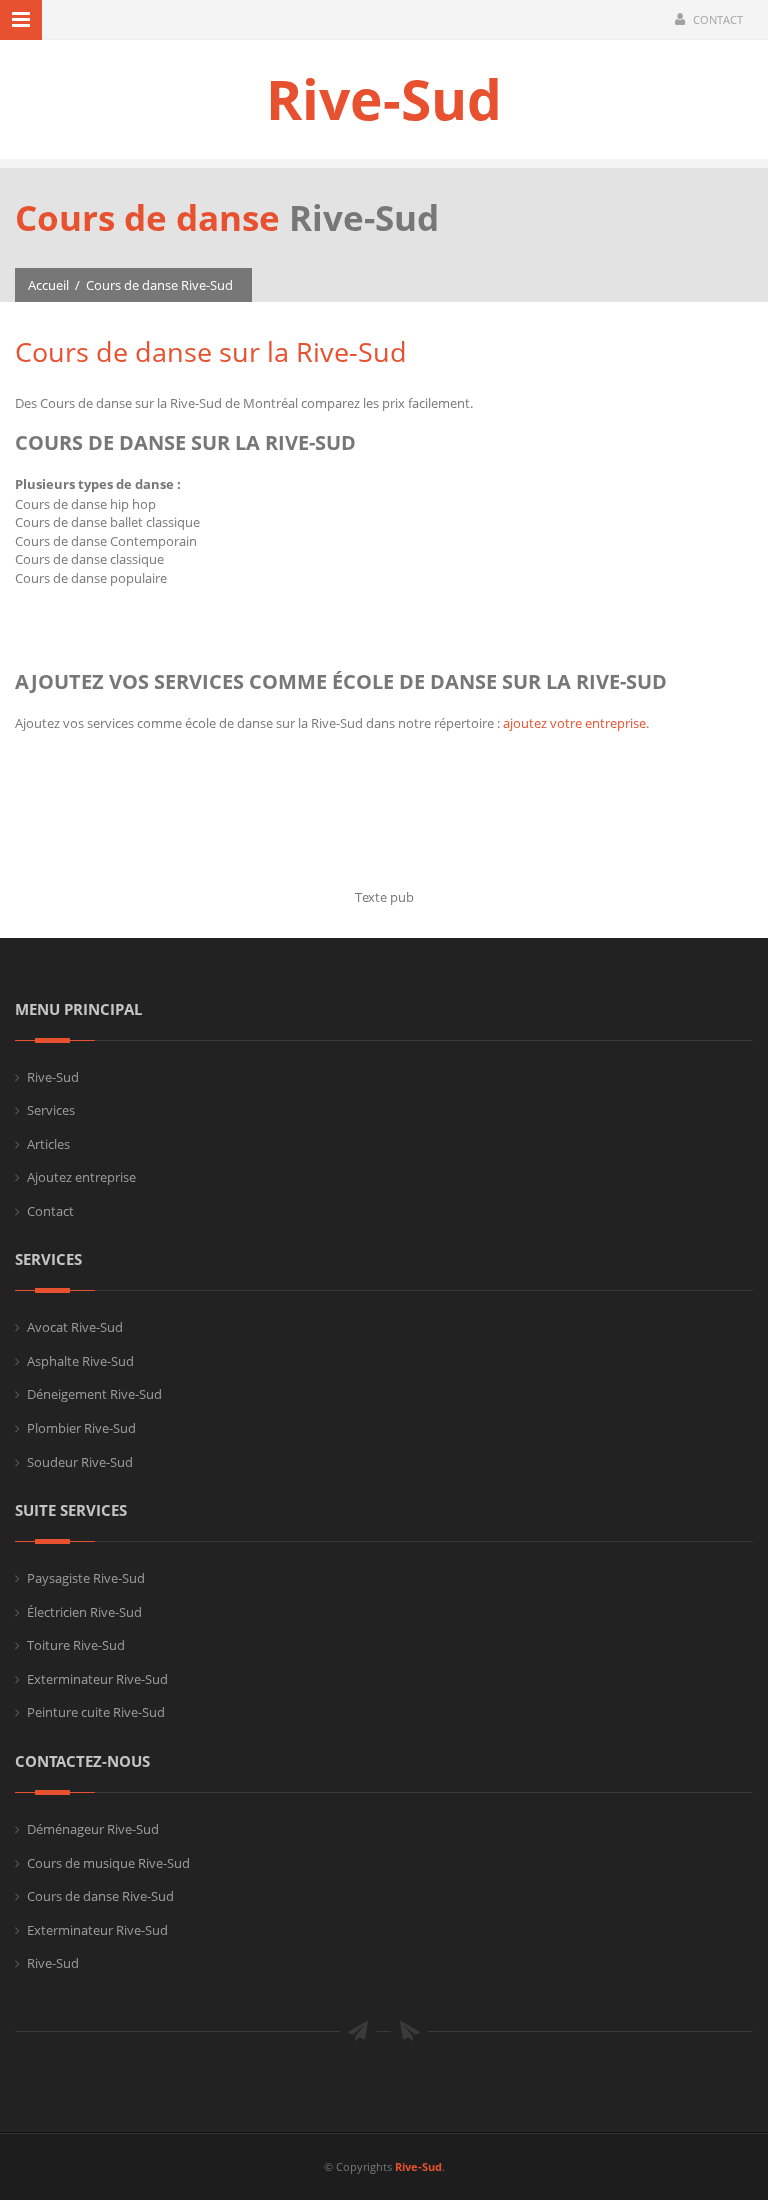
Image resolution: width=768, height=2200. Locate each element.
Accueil (48, 285)
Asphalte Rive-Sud (80, 1361)
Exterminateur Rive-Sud (97, 1679)
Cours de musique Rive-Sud (108, 1863)
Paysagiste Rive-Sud (86, 1578)
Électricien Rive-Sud (84, 1612)
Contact (718, 19)
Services (51, 1110)
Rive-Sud (384, 98)
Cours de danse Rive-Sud (159, 285)
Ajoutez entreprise (81, 1177)
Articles (48, 1144)
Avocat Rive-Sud (75, 1327)
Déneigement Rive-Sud (94, 1394)
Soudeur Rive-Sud (80, 1462)
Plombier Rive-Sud (81, 1428)
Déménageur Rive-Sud (93, 1829)
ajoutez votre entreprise (574, 723)
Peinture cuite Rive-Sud (96, 1712)
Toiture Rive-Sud (76, 1645)
